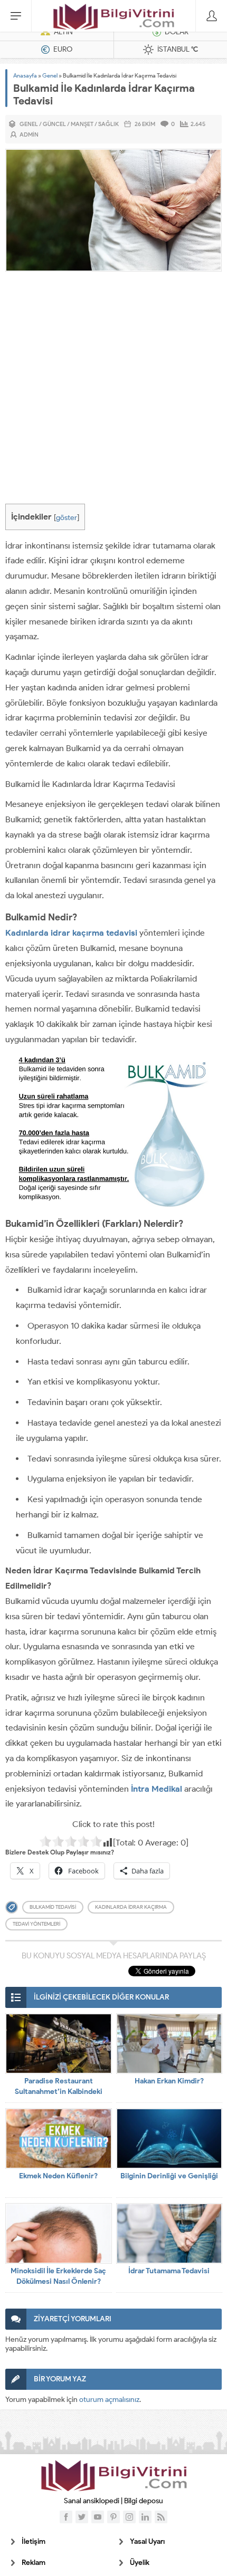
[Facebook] (66, 2517)
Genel (50, 75)
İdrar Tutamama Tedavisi (169, 2271)
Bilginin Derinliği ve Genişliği (169, 2176)
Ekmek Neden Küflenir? (58, 2176)
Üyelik (140, 2563)
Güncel (54, 124)
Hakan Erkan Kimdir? (169, 2081)
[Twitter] (82, 2517)
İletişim (34, 2541)
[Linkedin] (145, 2517)
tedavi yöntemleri (36, 1924)
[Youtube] (98, 2517)
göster (67, 517)
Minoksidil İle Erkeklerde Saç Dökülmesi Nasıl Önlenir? (58, 2276)
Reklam (34, 2563)
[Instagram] (129, 2517)
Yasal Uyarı (147, 2541)
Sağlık (108, 124)
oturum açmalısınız (109, 2400)
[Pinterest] (113, 2517)
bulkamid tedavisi (53, 1907)
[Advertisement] (113, 390)
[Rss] (161, 2517)
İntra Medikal (157, 1789)
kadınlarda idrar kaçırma (131, 1907)
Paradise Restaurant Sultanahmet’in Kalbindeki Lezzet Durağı (59, 2092)
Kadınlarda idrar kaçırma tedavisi (71, 933)
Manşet (82, 124)
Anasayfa (25, 75)
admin (29, 134)
